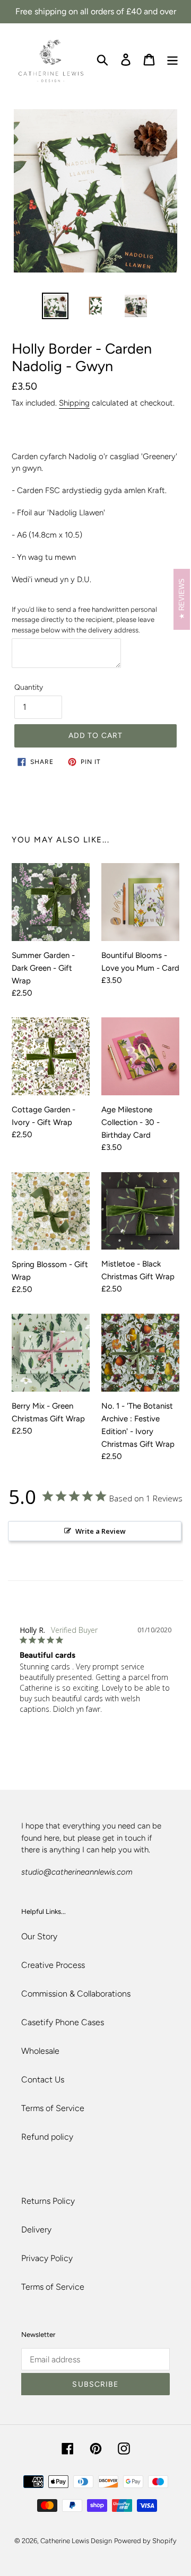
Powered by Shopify (145, 2541)
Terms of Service (53, 2108)
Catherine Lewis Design (76, 2541)
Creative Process (53, 1965)
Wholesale (40, 2051)
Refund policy (47, 2137)
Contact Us (43, 2080)
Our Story (39, 1936)
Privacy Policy (47, 2258)
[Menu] (172, 59)
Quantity (29, 687)
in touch (131, 1838)
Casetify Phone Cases (63, 2022)
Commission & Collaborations (76, 1994)
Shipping (74, 403)
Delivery (36, 2230)
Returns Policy (48, 2201)
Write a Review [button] (101, 1531)
